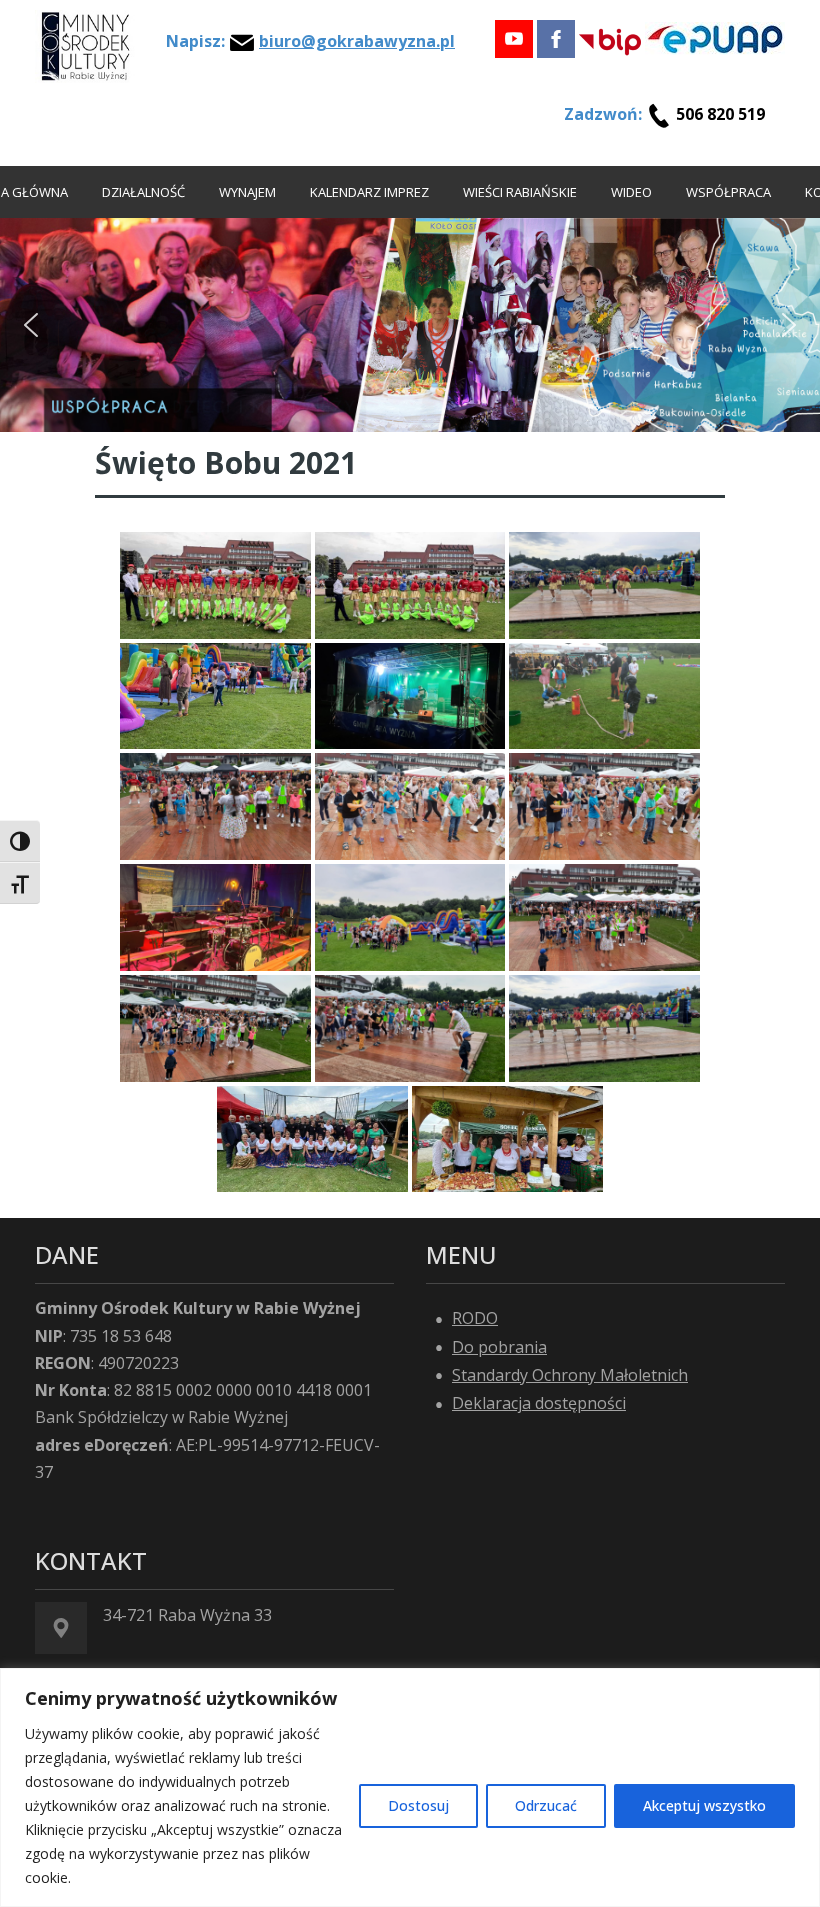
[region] (410, 1787)
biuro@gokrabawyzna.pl (357, 41)
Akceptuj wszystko (704, 1805)
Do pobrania (499, 1347)
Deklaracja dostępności (539, 1403)
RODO (475, 1318)
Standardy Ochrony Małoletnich (570, 1375)
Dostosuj (418, 1805)
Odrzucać (546, 1805)
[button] (31, 325)
